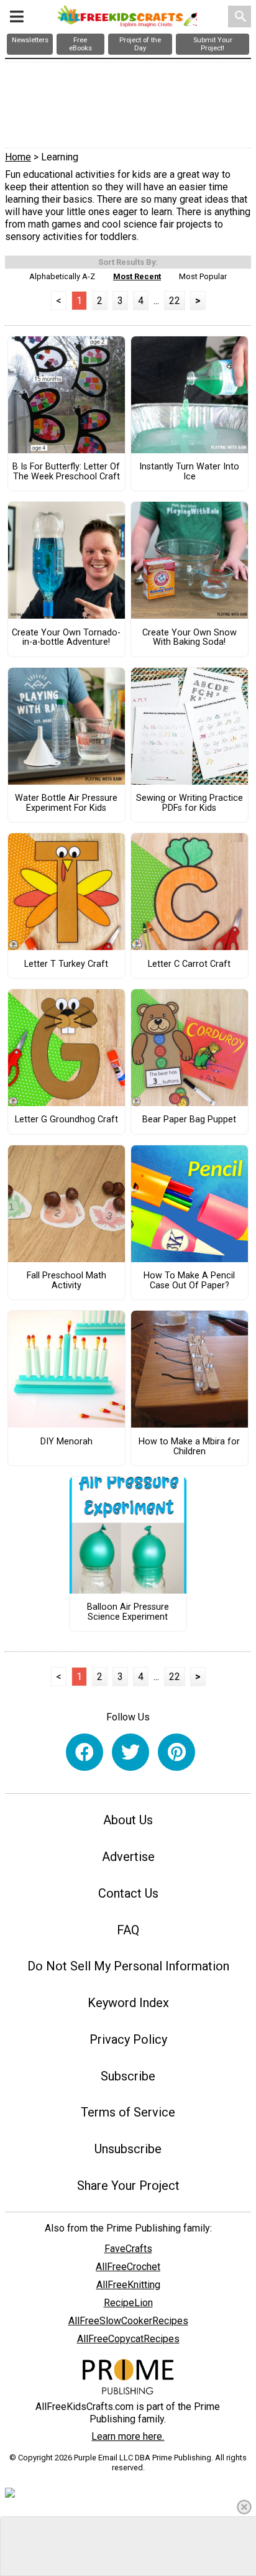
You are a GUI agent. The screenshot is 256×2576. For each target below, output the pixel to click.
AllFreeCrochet (128, 2267)
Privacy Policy (128, 2039)
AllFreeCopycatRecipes (128, 2339)
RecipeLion (128, 2303)
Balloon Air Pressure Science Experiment (128, 1612)
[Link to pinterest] (176, 1752)
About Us (128, 1820)
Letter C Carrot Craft (189, 964)
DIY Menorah (66, 1442)
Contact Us (128, 1893)
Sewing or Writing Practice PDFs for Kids (190, 803)
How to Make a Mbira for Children (189, 1447)
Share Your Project (128, 2186)
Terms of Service (128, 2112)
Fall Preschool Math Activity (66, 1281)
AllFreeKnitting (128, 2285)
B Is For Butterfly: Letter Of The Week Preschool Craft (66, 472)
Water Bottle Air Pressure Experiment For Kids (66, 803)
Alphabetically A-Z (62, 276)
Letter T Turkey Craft (66, 964)
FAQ (128, 1930)
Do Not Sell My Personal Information (128, 1966)
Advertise (128, 1857)
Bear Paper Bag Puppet (189, 1120)
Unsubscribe (128, 2149)
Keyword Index (128, 2003)
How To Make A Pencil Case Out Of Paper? (189, 1281)
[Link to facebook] (85, 1752)
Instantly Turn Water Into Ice (189, 472)
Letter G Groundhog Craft (66, 1120)
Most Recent (137, 276)
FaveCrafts (128, 2249)
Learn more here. (128, 2436)
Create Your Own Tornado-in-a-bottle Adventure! (66, 638)
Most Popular (203, 276)
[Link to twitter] (130, 1752)
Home (18, 157)
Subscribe (128, 2076)
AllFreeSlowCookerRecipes (128, 2321)
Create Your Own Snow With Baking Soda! (190, 638)
